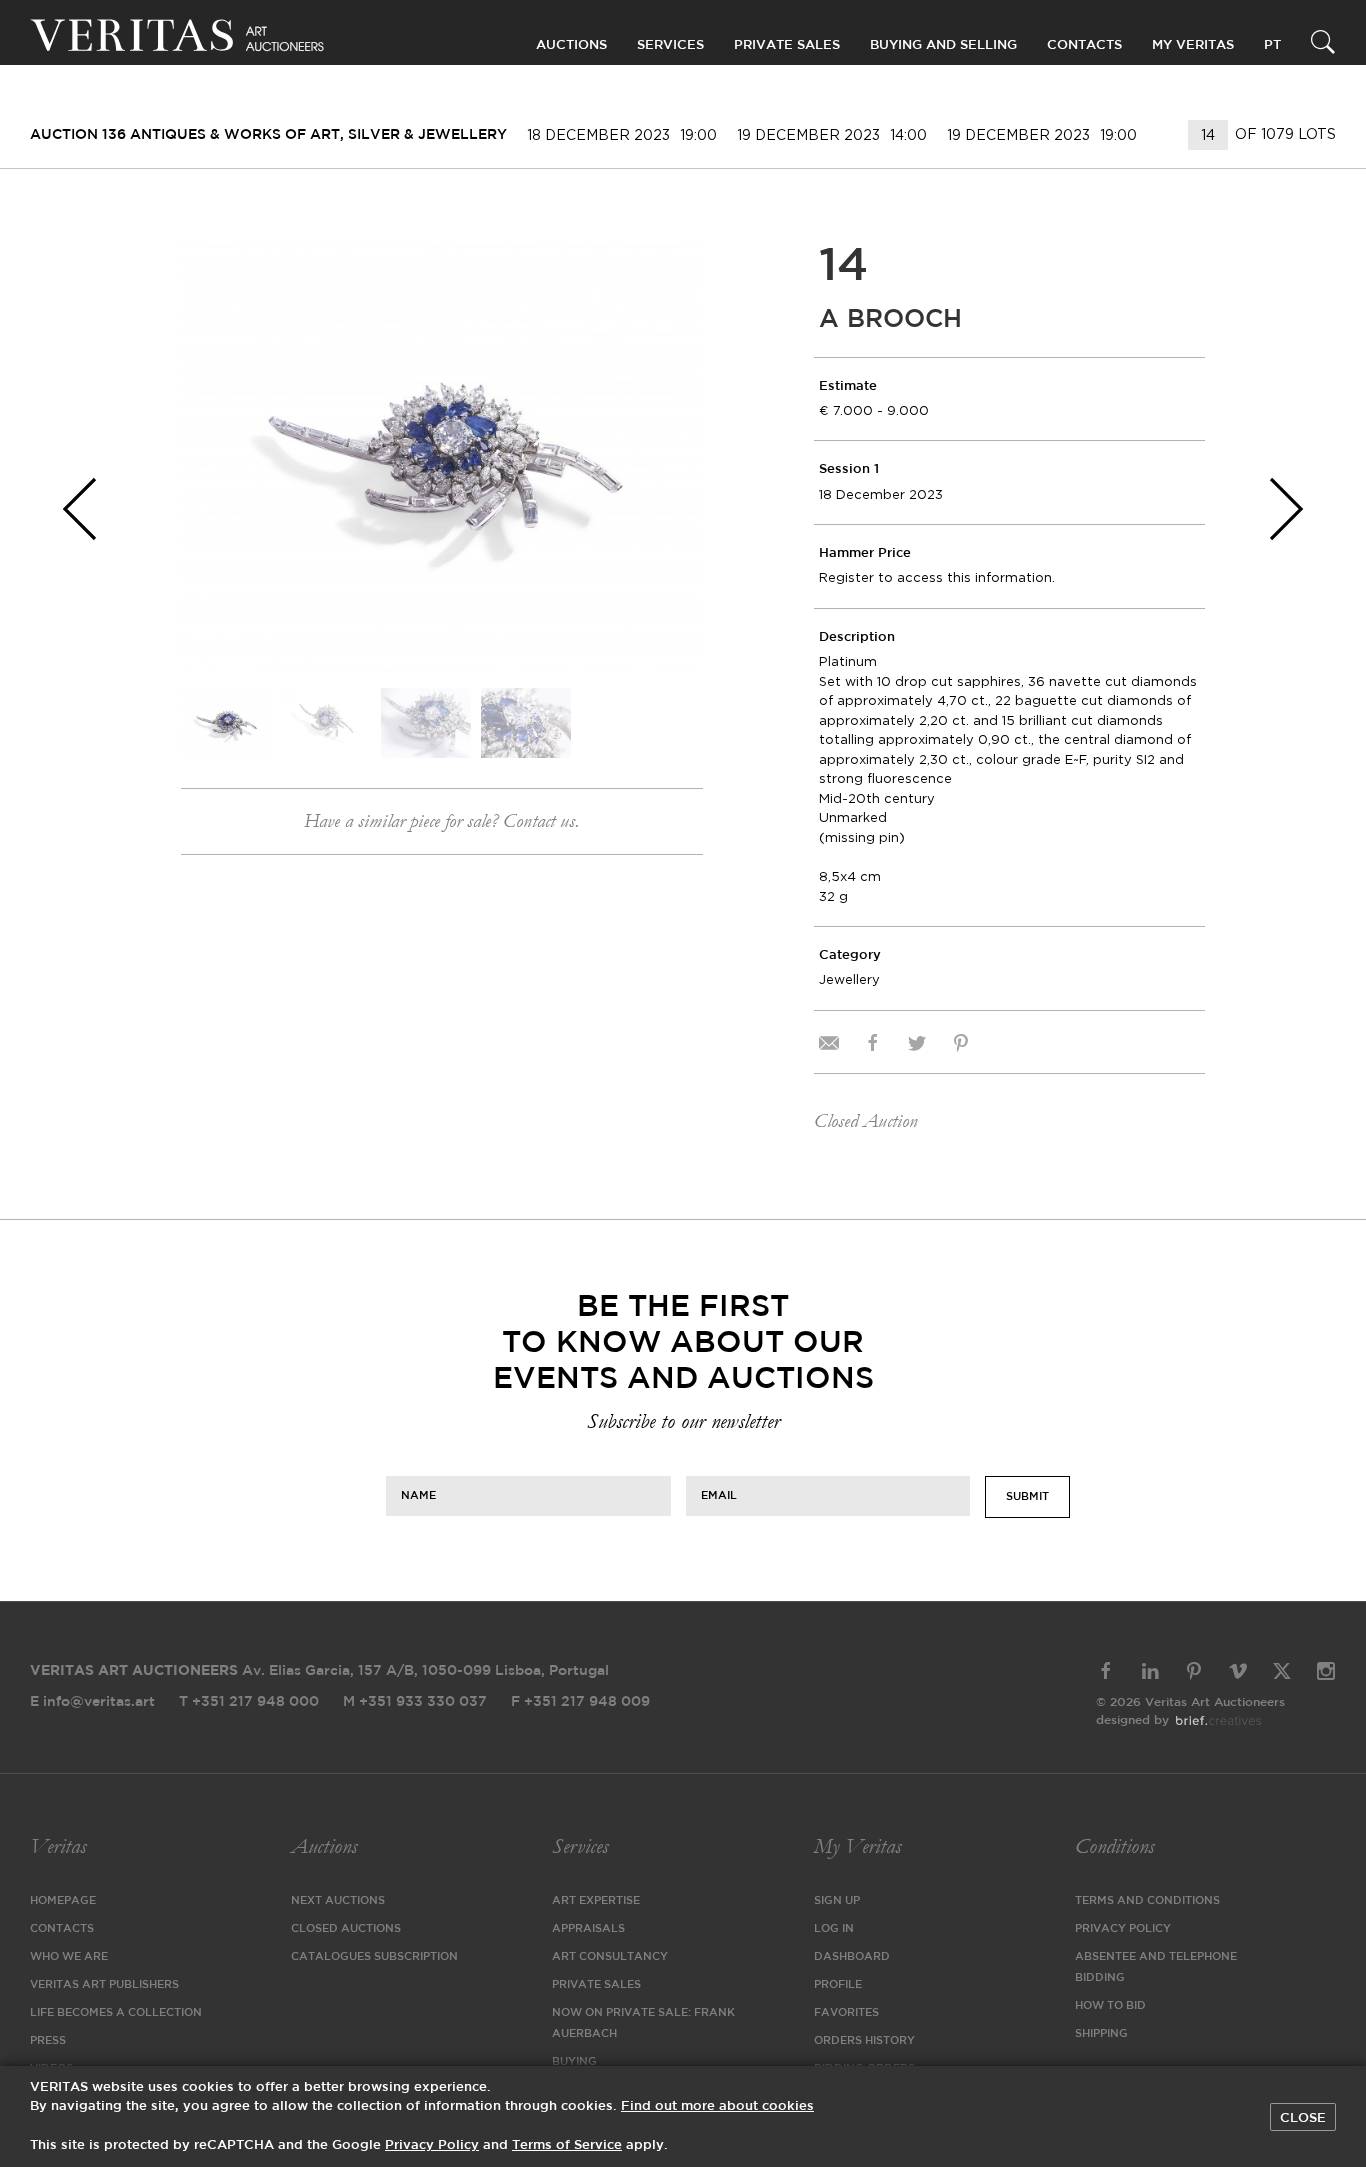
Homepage (63, 1901)
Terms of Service (567, 2145)
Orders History (864, 2041)
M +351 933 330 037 (415, 1702)
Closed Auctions (346, 1929)
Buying (574, 2062)
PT (1272, 45)
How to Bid (1110, 2006)
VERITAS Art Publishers (104, 1985)
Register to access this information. (937, 577)
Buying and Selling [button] (943, 45)
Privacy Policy (1123, 1929)
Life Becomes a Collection (116, 2013)
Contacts (62, 1929)
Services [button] (670, 45)
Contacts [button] (1084, 45)
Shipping (1101, 2034)
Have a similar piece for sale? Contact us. (441, 821)
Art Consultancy (610, 1957)
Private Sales (787, 45)
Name (418, 1495)
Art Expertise (596, 1901)
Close (1303, 2118)
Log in (834, 1929)
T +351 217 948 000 (249, 1702)
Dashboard (852, 1957)
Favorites (846, 2013)
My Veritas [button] (1193, 45)
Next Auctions (338, 1901)
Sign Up (837, 1901)
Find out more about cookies (717, 2106)
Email (719, 1495)
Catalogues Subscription (374, 1957)
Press (48, 2041)
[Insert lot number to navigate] (1209, 135)
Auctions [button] (571, 45)
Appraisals (588, 1929)
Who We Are (69, 1957)
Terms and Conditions (1147, 1901)
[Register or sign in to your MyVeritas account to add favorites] (673, 269)
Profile (838, 1985)
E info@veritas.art (92, 1702)
